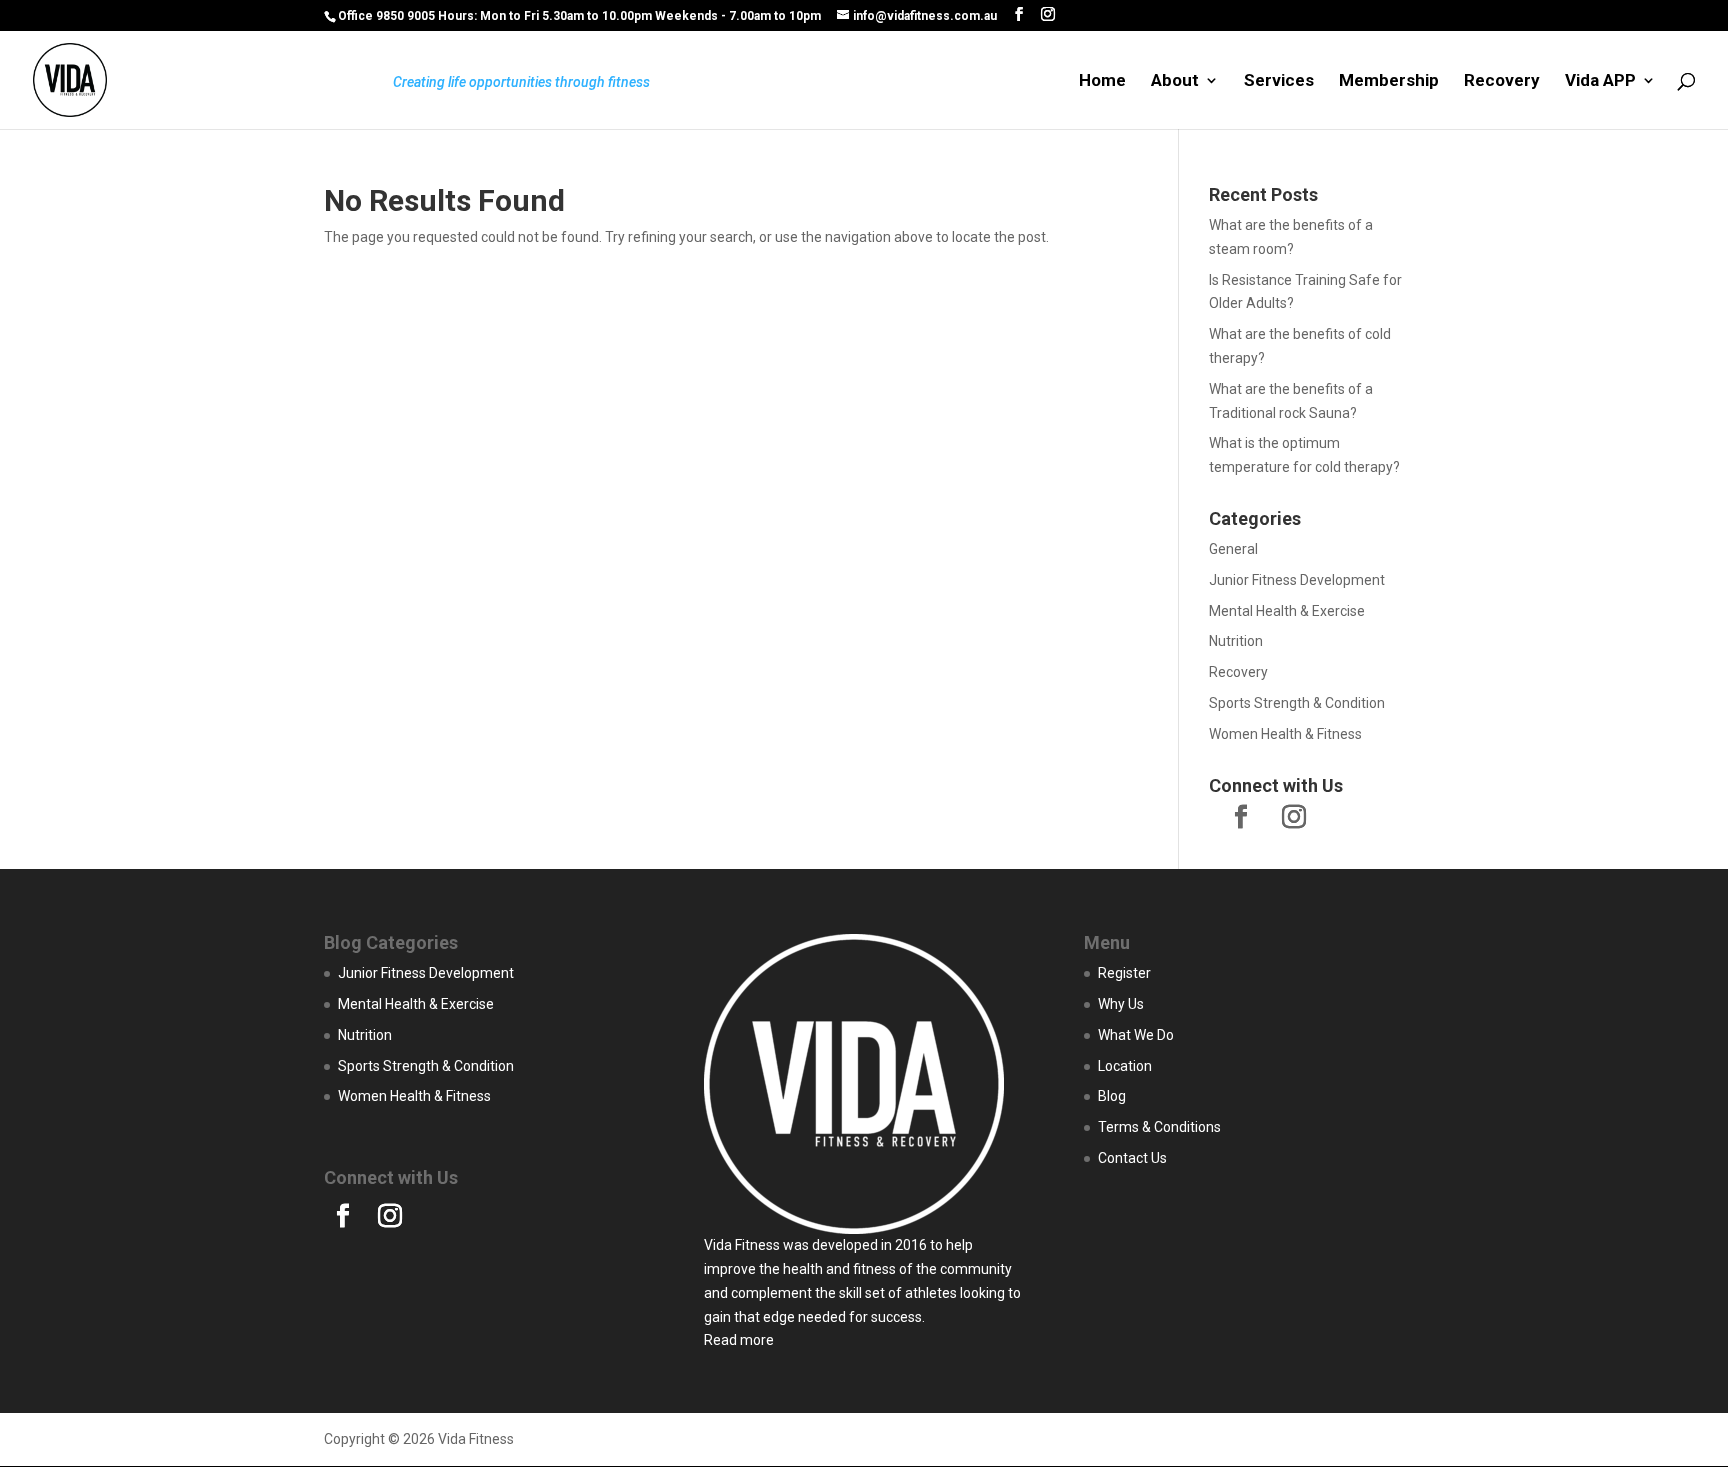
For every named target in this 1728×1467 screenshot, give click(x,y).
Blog (1112, 1096)
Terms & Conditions (1159, 1127)
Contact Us (1132, 1158)
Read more (739, 1340)
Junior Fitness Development (1297, 580)
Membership (1389, 81)
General (1233, 549)
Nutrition (1236, 641)
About (1175, 81)
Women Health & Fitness (1285, 734)
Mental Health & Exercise (1287, 611)
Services (1279, 81)
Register (1124, 973)
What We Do (1136, 1035)
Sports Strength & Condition (1297, 703)
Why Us (1121, 1004)
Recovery (1502, 81)
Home (1102, 81)
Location (1125, 1066)
